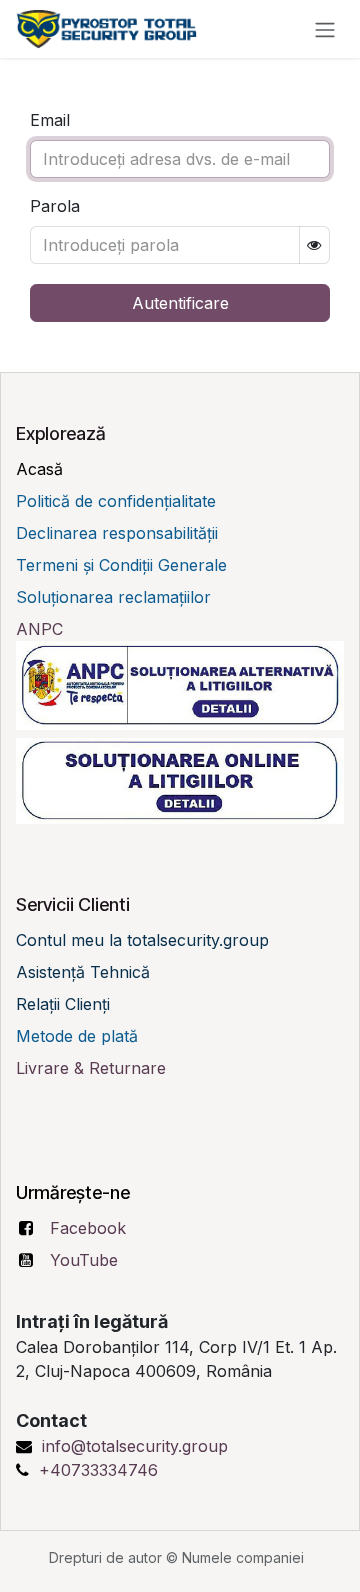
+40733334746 (98, 1470)
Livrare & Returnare (93, 1068)
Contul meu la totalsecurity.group (142, 940)
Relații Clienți (63, 1004)
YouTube (84, 1260)
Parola (55, 206)
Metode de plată (79, 1036)
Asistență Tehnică (83, 972)
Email (50, 120)
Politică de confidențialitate (116, 501)
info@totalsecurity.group (135, 1446)
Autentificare (180, 303)
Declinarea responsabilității (117, 533)
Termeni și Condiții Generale (121, 565)
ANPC (39, 629)
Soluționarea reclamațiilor (113, 597)
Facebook (88, 1228)
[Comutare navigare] (325, 29)
